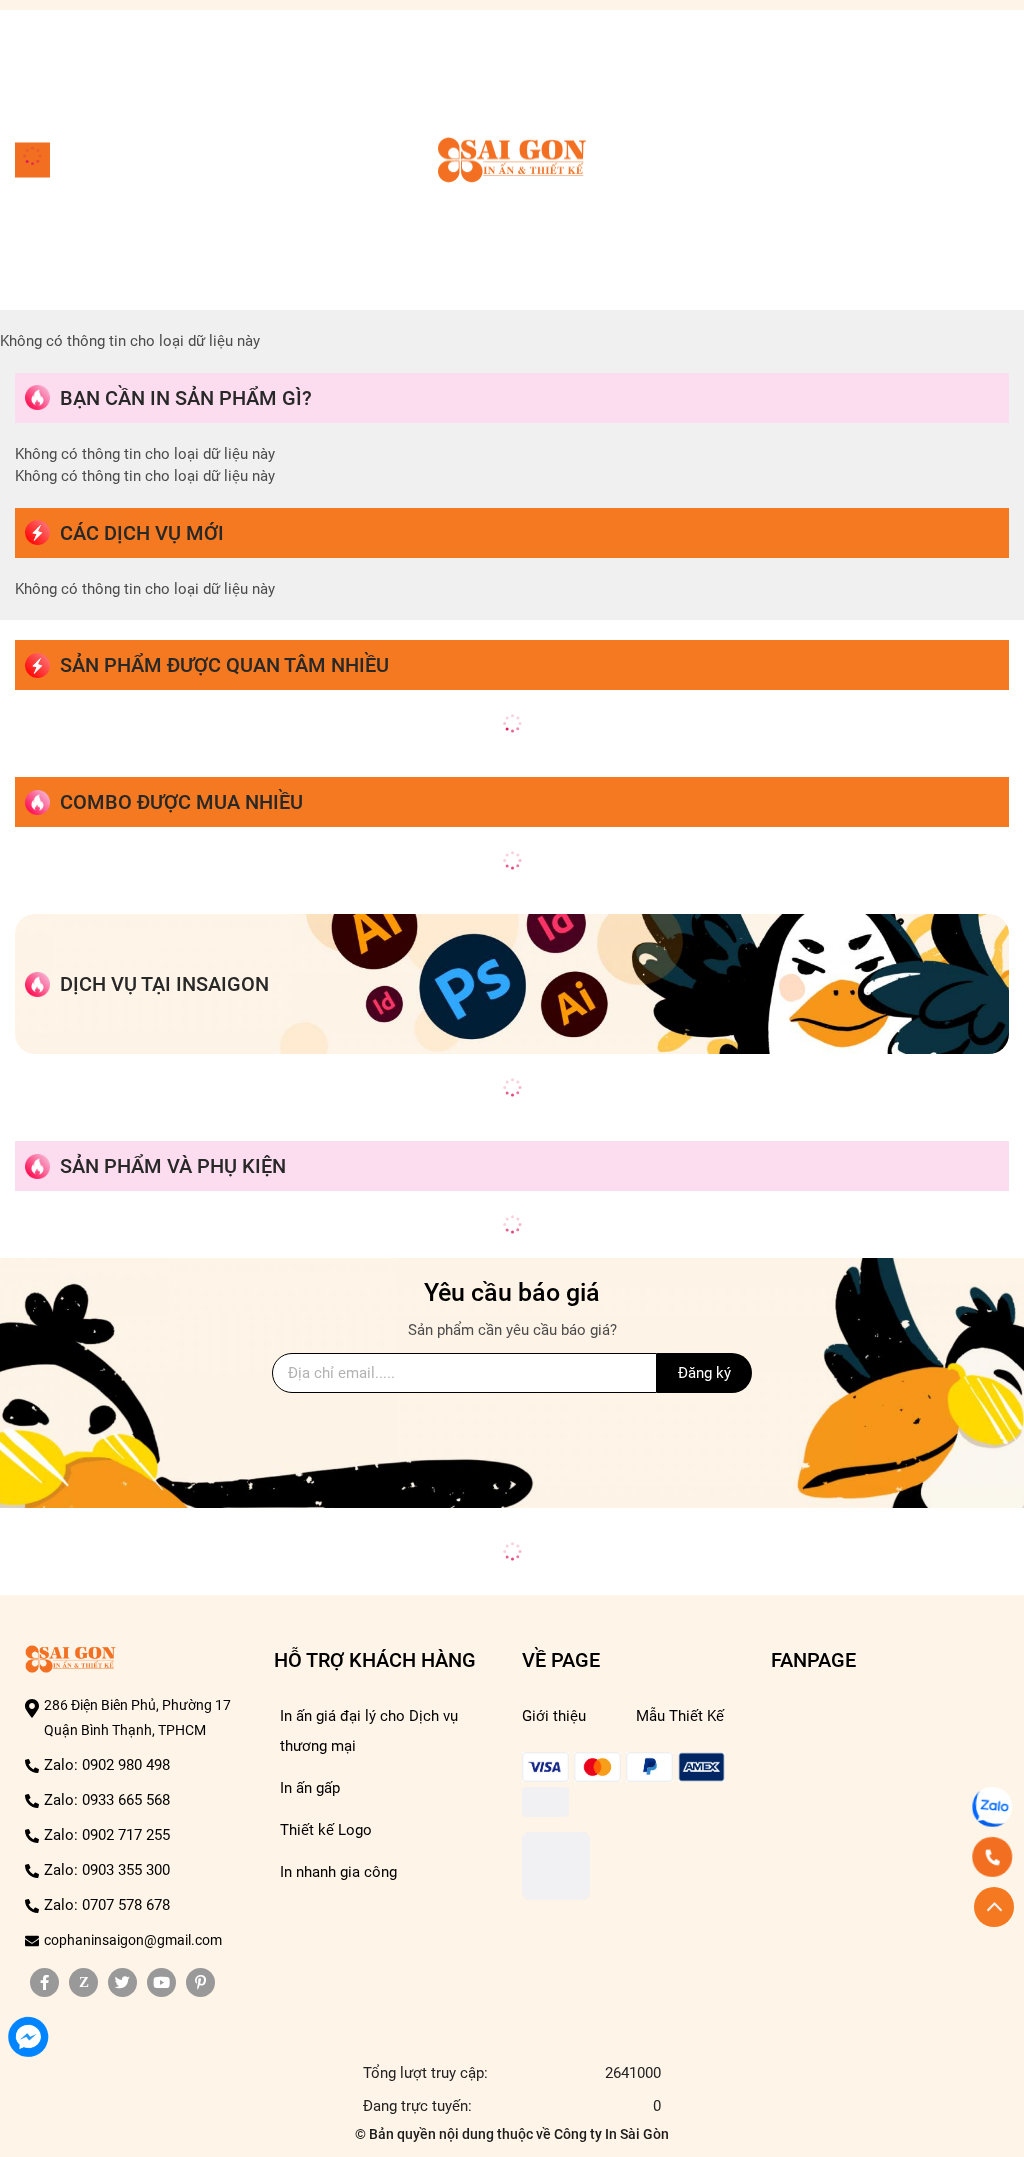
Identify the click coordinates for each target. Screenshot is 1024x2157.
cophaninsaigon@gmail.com (133, 1940)
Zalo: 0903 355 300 (107, 1870)
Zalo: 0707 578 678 (107, 1905)
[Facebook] (44, 1982)
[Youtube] (161, 1982)
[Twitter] (122, 1982)
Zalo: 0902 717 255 (107, 1835)
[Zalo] (83, 1982)
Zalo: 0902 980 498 (107, 1765)
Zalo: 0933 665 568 (107, 1800)
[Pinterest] (200, 1982)
